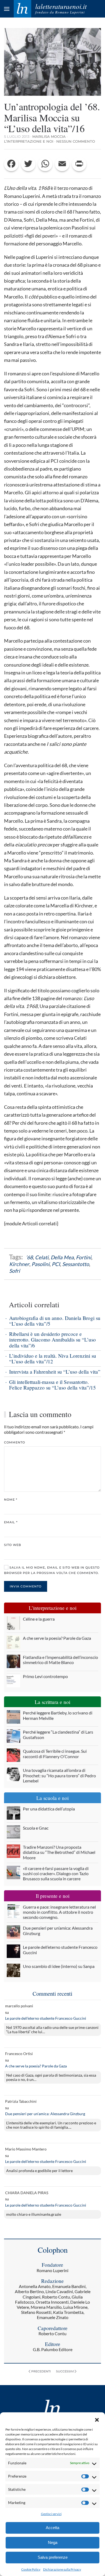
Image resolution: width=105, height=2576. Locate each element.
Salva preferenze (53, 2557)
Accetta (52, 2528)
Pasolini (41, 1264)
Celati (42, 1257)
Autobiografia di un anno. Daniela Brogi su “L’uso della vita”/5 (55, 1321)
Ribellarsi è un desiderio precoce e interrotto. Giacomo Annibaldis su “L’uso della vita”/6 (52, 1340)
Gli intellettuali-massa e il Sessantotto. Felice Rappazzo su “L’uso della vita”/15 (52, 1385)
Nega (53, 2542)
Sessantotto (76, 1264)
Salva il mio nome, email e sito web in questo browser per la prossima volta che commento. (52, 1570)
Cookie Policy (31, 2569)
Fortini (84, 1257)
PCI (56, 1264)
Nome (11, 1500)
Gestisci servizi (51, 2514)
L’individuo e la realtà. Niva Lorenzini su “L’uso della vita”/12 (53, 1359)
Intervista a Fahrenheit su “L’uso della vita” (55, 1372)
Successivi (65, 2371)
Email (11, 1522)
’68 (29, 1257)
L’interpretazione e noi (29, 141)
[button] (97, 2419)
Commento (15, 1442)
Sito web (13, 1545)
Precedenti (41, 2371)
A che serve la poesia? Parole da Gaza (36, 2066)
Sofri (15, 1271)
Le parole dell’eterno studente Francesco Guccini (46, 2018)
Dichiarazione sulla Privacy (62, 2569)
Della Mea (62, 1257)
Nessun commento (76, 141)
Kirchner (19, 1264)
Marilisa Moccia (49, 136)
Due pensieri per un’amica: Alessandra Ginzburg (45, 2114)
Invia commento (26, 1586)
